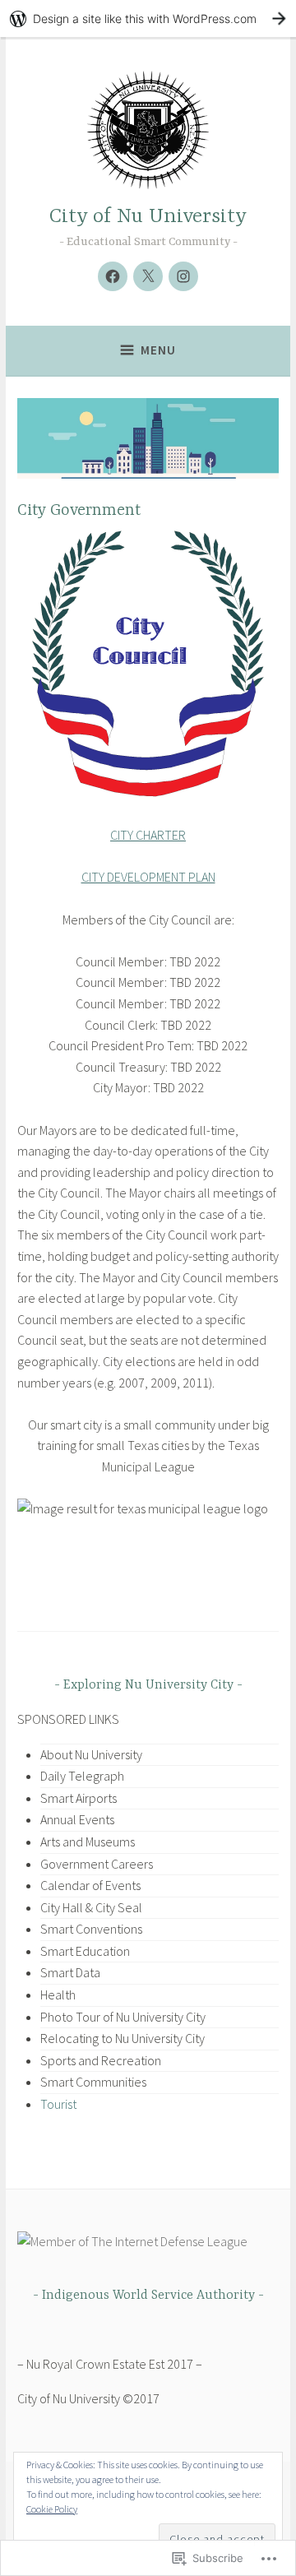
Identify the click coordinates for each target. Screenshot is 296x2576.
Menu (158, 350)
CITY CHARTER (148, 835)
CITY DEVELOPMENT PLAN (148, 877)
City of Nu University (148, 217)
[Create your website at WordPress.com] (148, 19)
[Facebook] (113, 276)
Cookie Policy (52, 2509)
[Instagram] (183, 276)
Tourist (58, 2104)
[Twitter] (148, 276)
